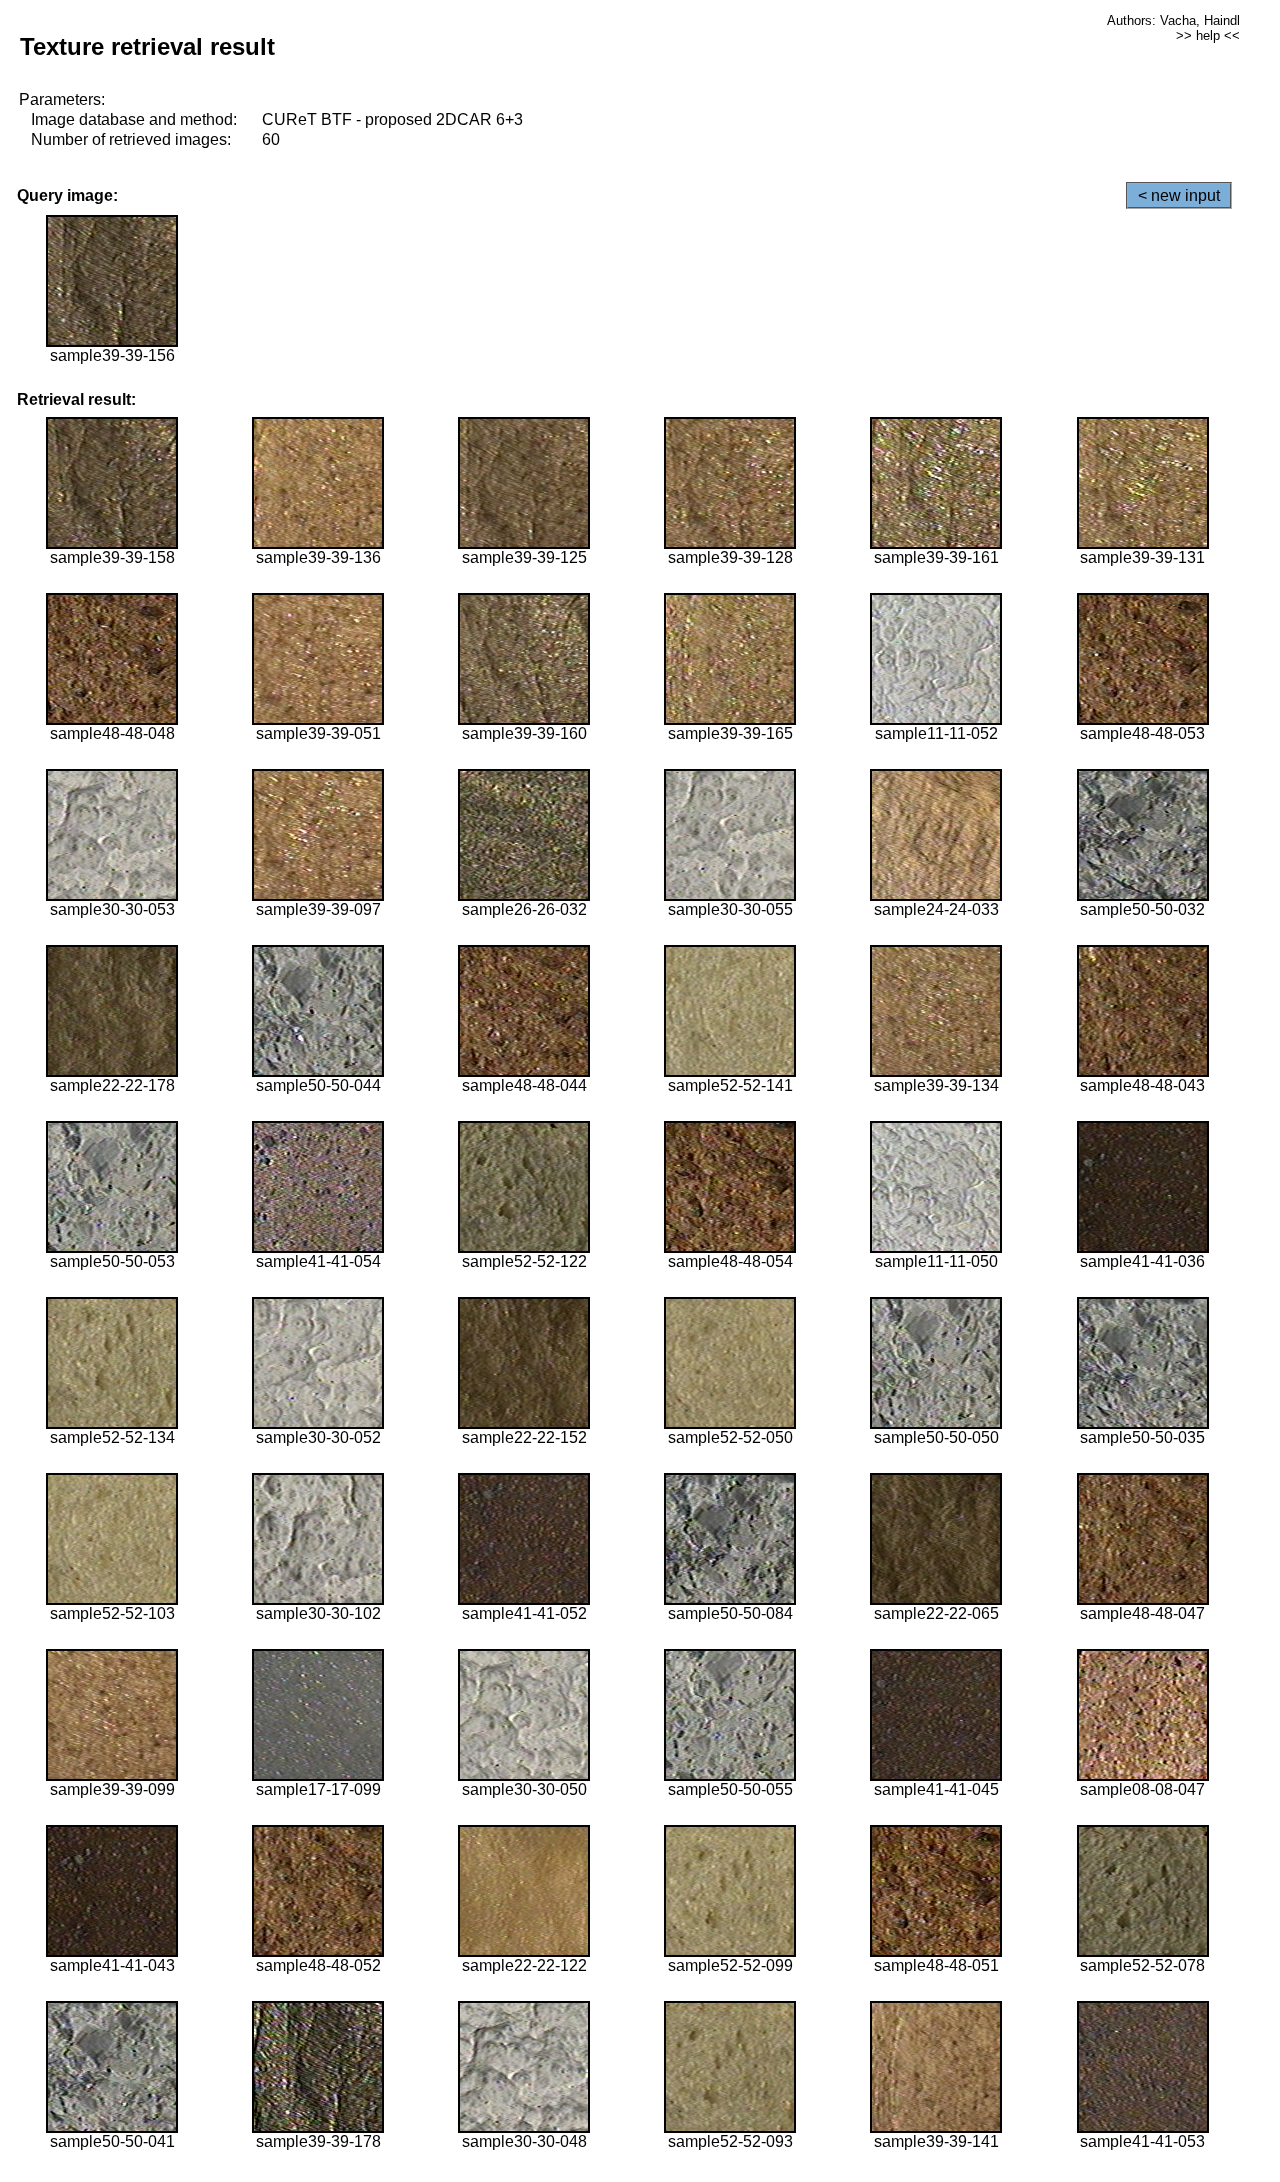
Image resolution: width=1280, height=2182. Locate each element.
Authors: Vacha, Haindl (1173, 20)
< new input (1179, 195)
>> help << (1208, 35)
